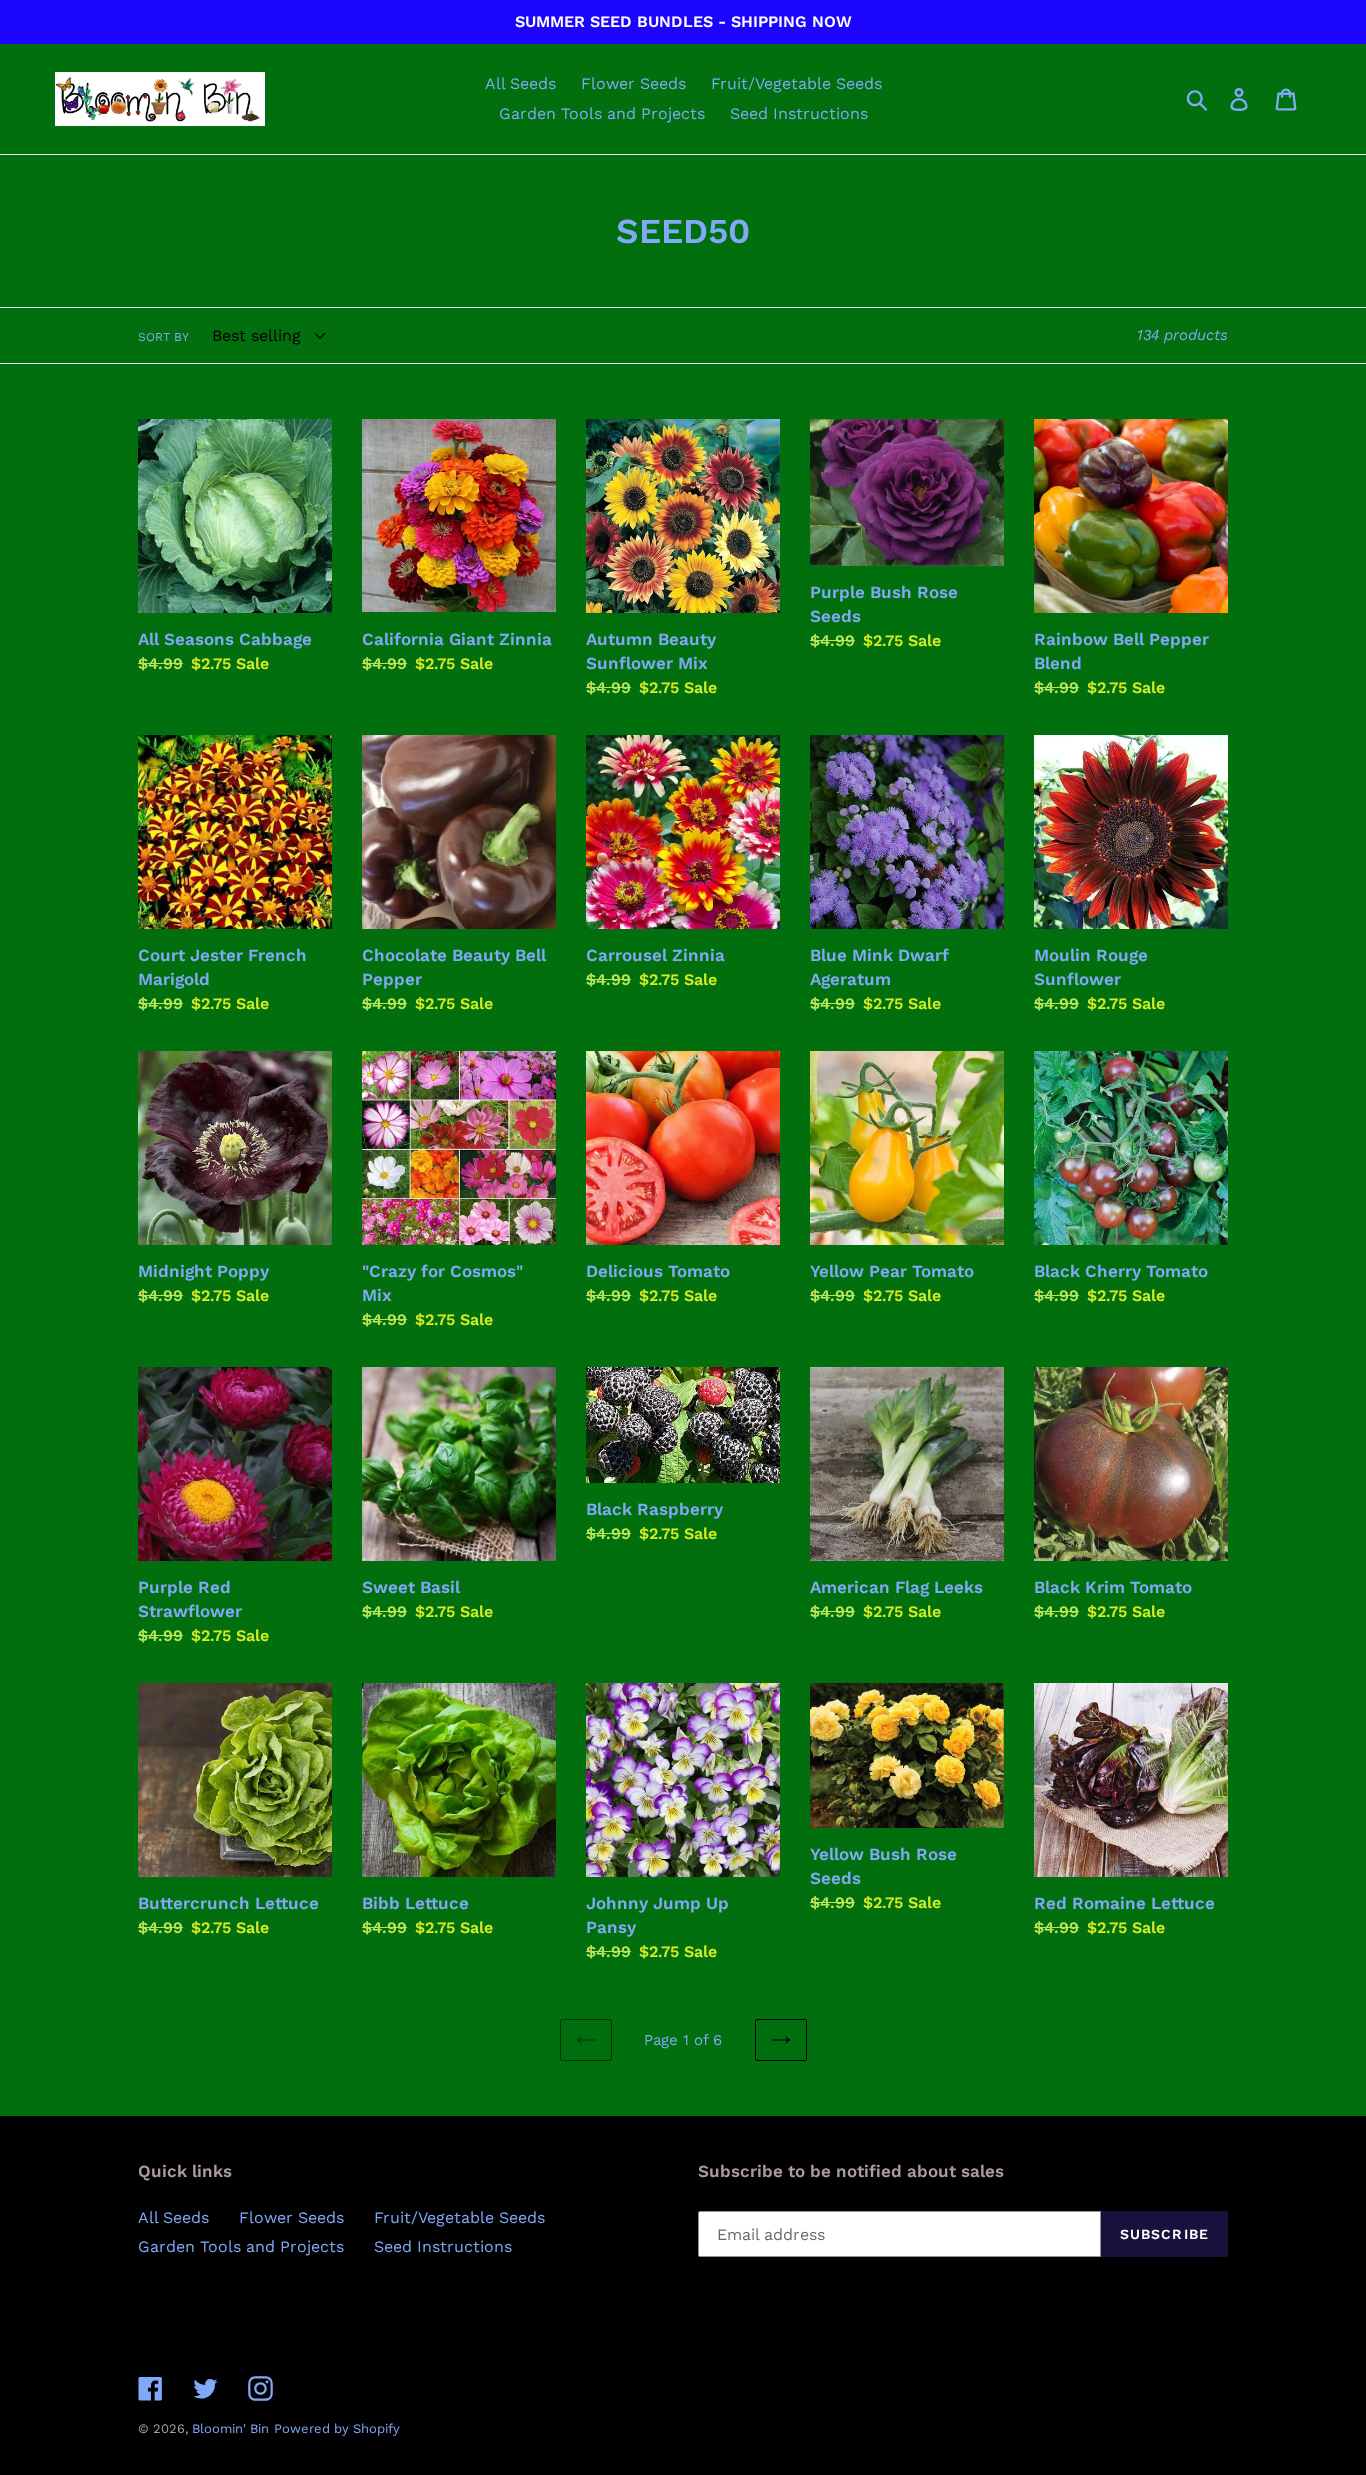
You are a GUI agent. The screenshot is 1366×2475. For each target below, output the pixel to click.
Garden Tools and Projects (241, 2246)
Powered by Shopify (337, 2428)
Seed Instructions (443, 2246)
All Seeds (173, 2217)
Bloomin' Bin (230, 2428)
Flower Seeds (291, 2217)
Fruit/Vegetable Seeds (459, 2217)
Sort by (163, 337)
